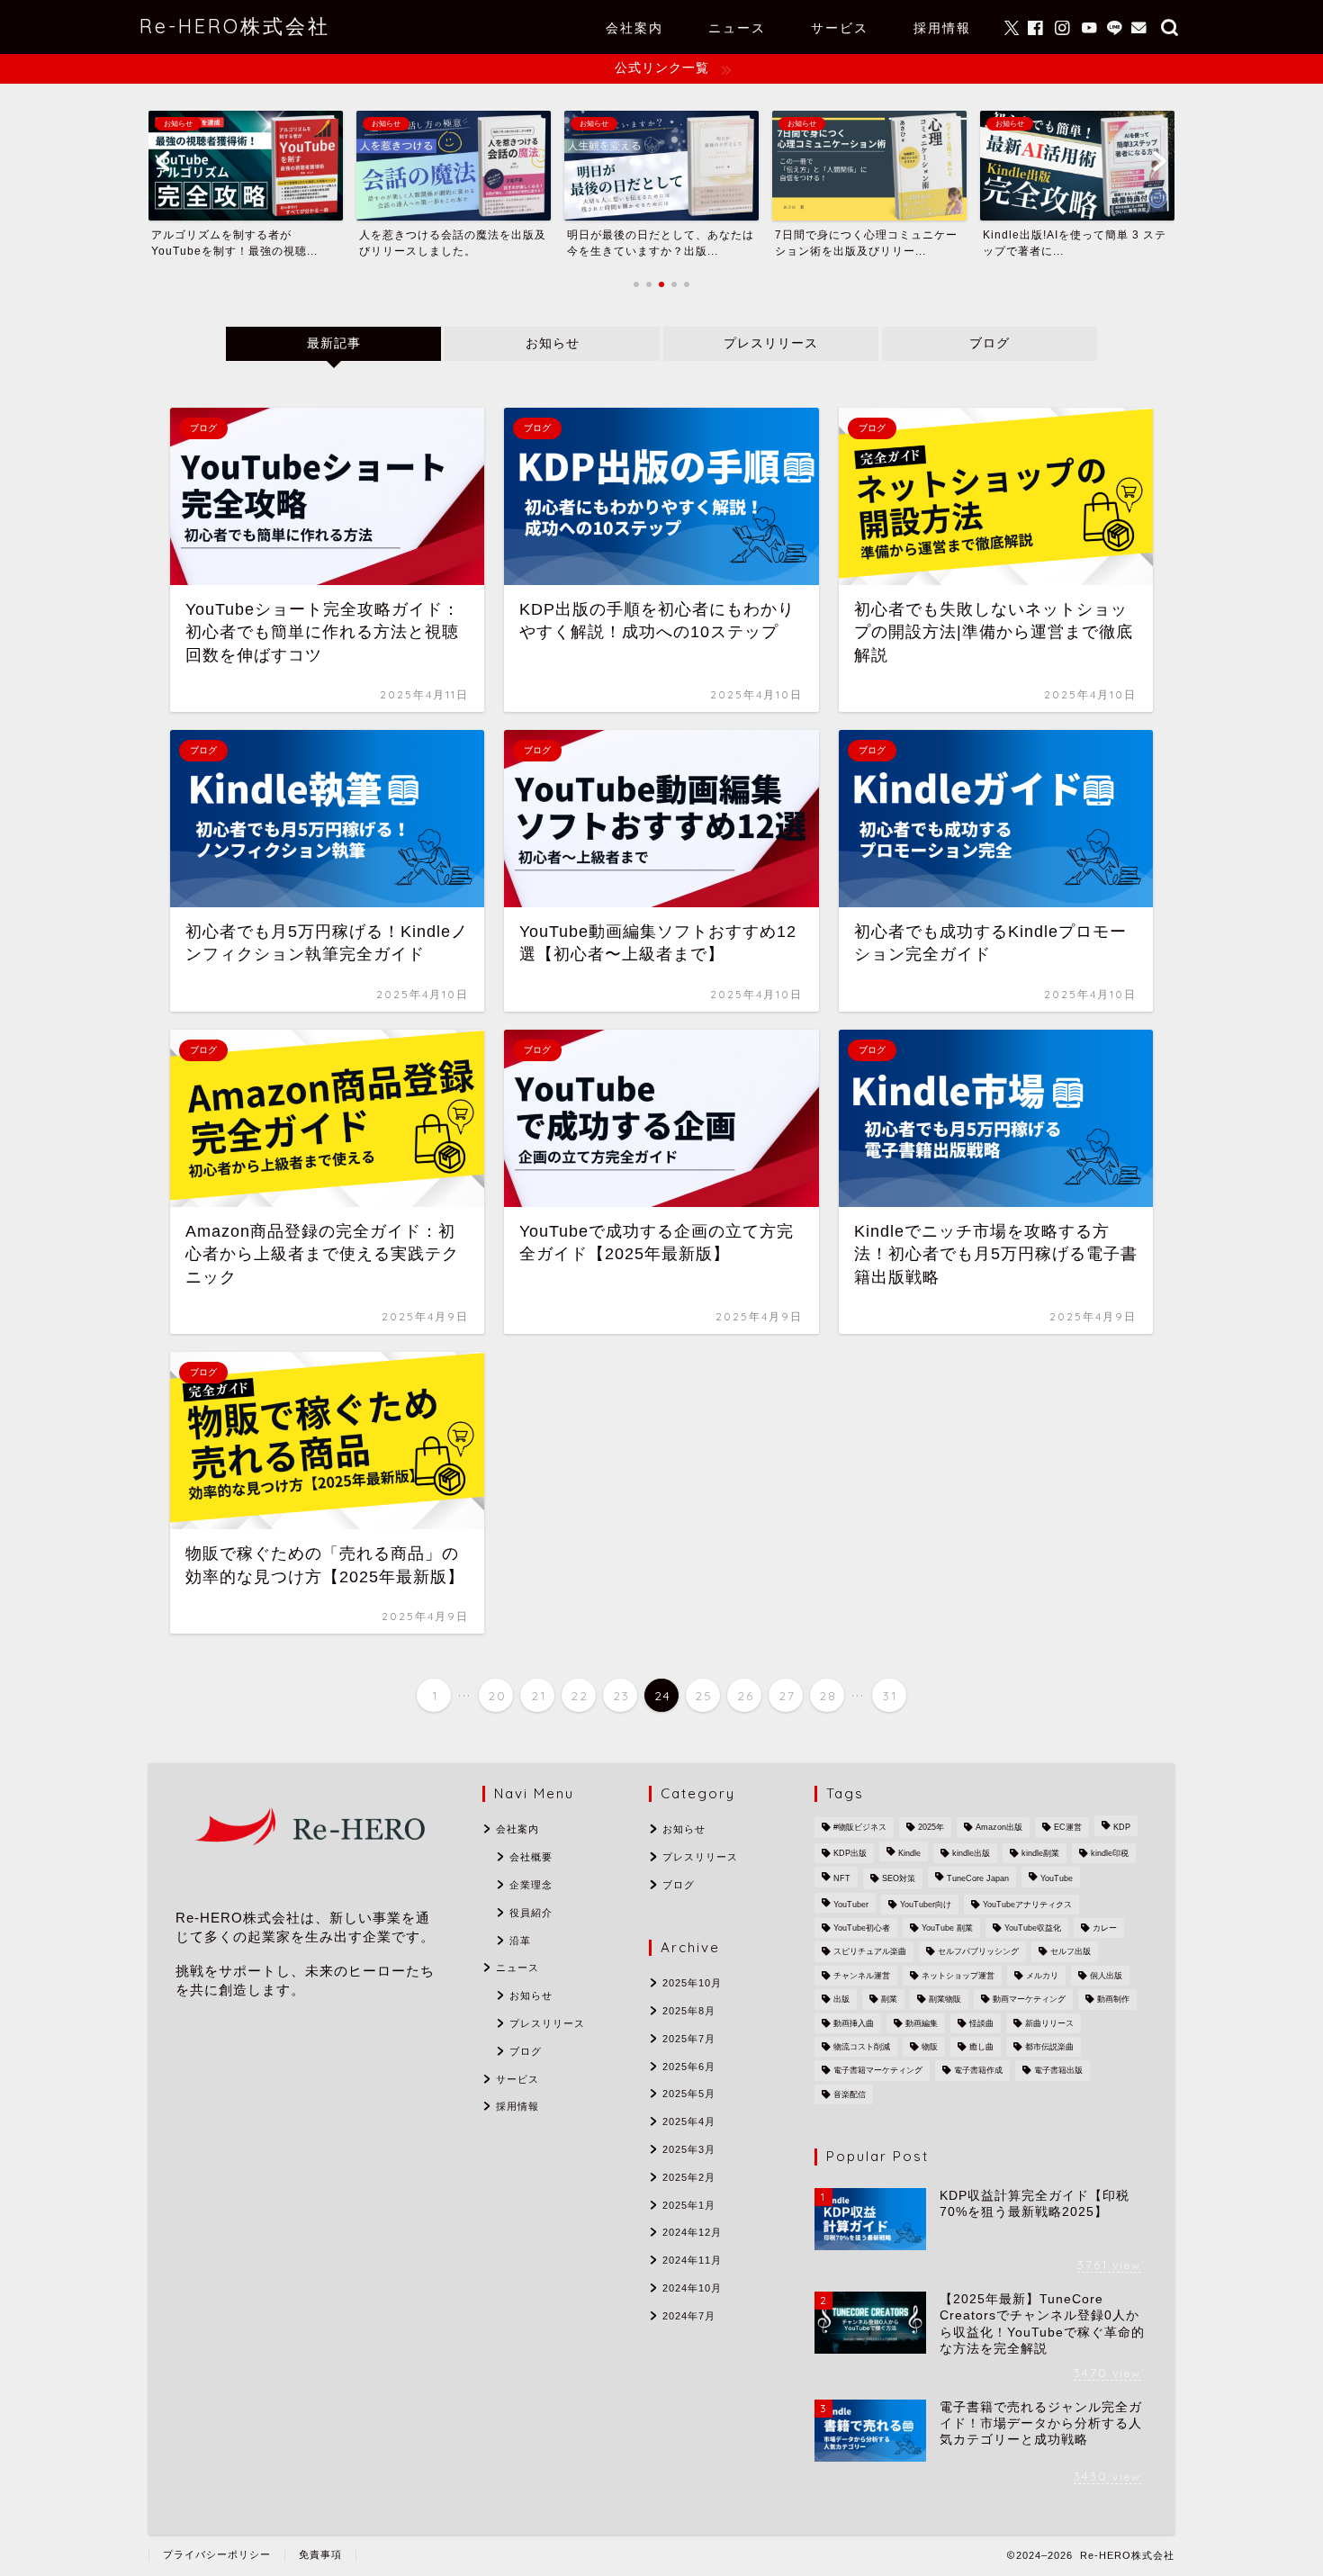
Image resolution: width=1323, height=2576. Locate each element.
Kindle (909, 1853)
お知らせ (552, 343)
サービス (840, 28)
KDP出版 (850, 1853)
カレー (1105, 1928)
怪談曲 (981, 2023)
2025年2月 (689, 2177)
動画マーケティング (1029, 2000)
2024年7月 (689, 2316)
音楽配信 (850, 2094)
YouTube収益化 (1033, 1928)
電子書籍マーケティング (878, 2071)
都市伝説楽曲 (1049, 2047)
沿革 (520, 1941)
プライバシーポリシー (217, 2554)
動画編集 (922, 2023)
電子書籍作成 (978, 2071)
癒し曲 (981, 2047)
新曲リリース (1049, 2023)
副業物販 (945, 2000)
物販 (930, 2047)
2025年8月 (689, 2011)
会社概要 (531, 1857)
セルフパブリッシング (978, 1952)
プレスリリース (771, 343)
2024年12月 (692, 2232)
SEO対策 (899, 1879)
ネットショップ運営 (958, 1976)
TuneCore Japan (978, 1879)
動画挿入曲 (854, 2023)
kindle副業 (1040, 1853)
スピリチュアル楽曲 (870, 1952)
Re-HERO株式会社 (235, 26)
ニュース (737, 28)
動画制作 (1113, 2000)
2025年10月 (692, 1983)
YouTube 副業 (947, 1928)
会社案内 (634, 28)
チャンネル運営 (862, 1976)
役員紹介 (531, 1913)
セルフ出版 (1071, 1952)
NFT (842, 1879)
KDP (1122, 1828)
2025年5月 (689, 2094)
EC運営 (1068, 1828)
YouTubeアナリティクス (1027, 1905)
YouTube (1057, 1879)
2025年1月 (689, 2205)
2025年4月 (689, 2121)
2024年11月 (692, 2260)
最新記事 (333, 343)
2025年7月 (689, 2039)
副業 (889, 2000)
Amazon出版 (999, 1828)
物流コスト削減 (862, 2047)
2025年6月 (689, 2067)
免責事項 (320, 2554)
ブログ (990, 343)
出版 (841, 2000)
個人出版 (1106, 1976)
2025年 (931, 1828)
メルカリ (1042, 1976)
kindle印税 (1110, 1853)
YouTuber (851, 1905)
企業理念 (531, 1885)
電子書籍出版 (1058, 2071)
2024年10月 (692, 2288)
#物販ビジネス (860, 1828)
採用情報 (942, 28)
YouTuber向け (926, 1905)
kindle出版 (971, 1853)
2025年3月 (689, 2149)
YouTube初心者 (862, 1928)
